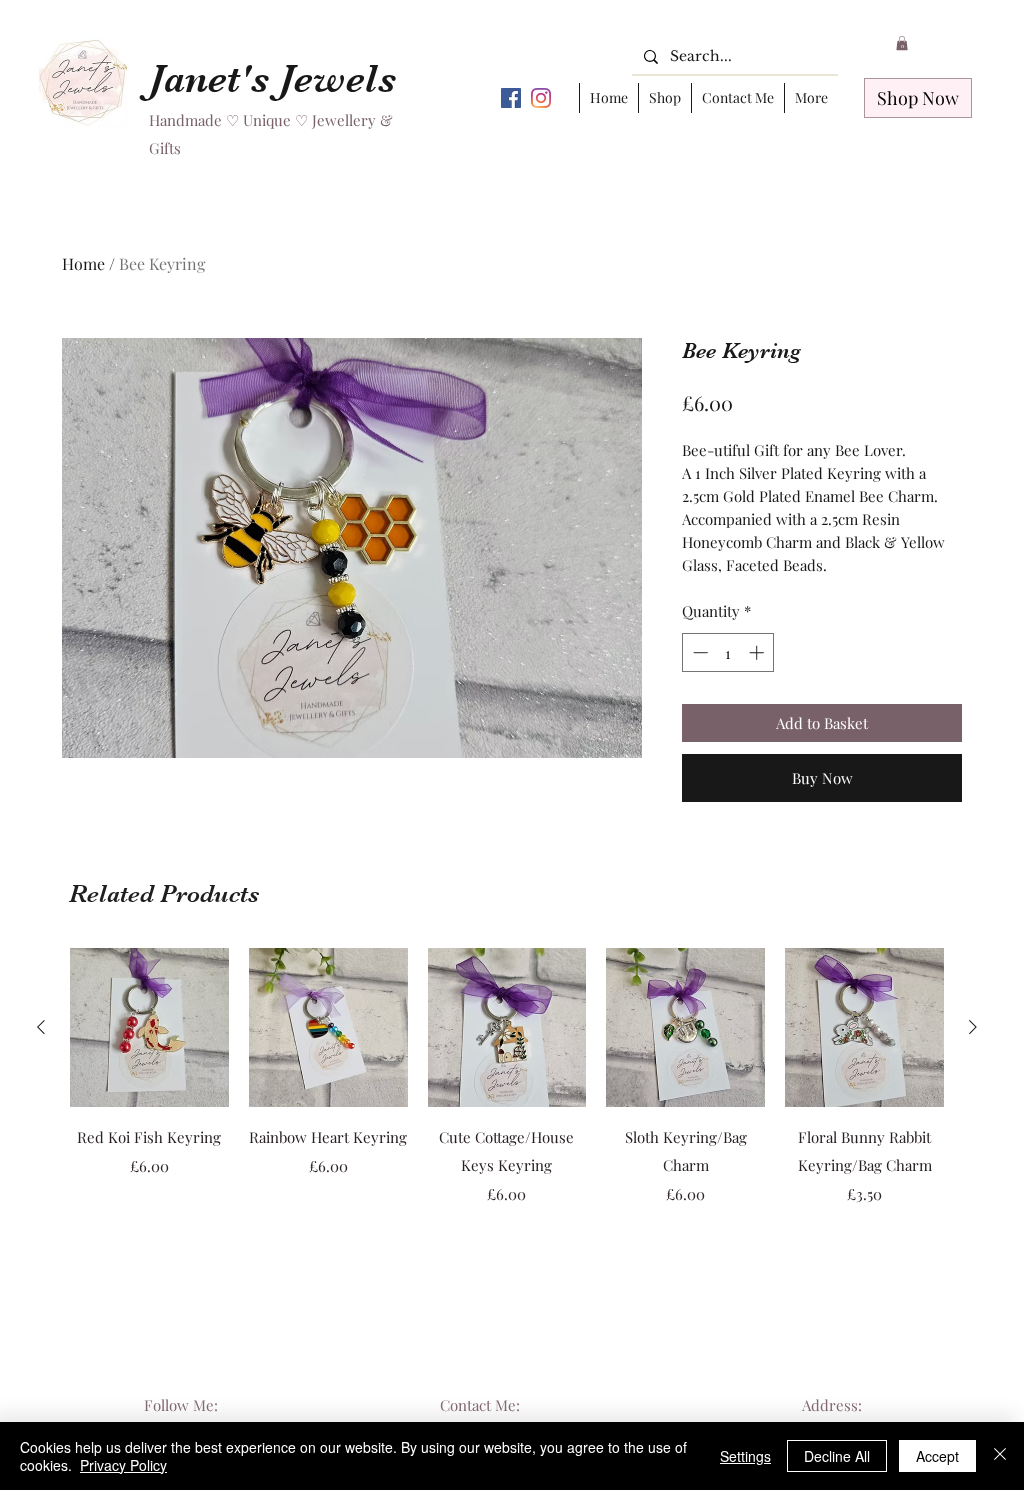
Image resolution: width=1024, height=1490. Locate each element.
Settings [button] (745, 1456)
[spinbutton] (728, 652)
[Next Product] (973, 1027)
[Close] (1000, 1456)
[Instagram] (541, 98)
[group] (507, 1091)
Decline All (837, 1456)
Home (83, 263)
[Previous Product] (41, 1027)
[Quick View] (149, 1027)
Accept (937, 1456)
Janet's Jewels (272, 79)
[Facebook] (511, 98)
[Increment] (758, 652)
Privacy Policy (123, 1465)
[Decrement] (698, 652)
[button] (902, 43)
